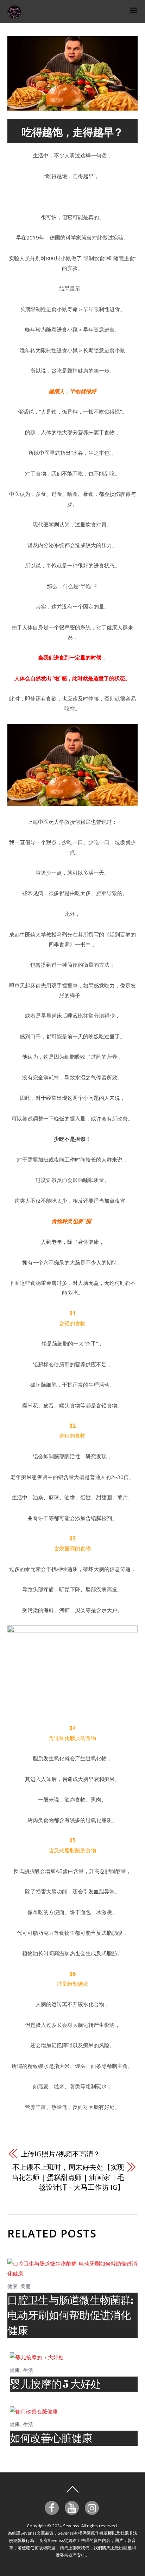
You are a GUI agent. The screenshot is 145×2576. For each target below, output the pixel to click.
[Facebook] (53, 2507)
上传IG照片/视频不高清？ (61, 2154)
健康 (12, 2286)
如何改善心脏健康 (51, 2438)
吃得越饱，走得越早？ (73, 132)
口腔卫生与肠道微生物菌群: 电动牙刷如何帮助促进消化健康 (70, 2315)
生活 (28, 2370)
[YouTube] (73, 2507)
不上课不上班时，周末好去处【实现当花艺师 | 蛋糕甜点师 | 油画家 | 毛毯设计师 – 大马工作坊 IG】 (68, 2177)
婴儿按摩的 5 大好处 (55, 2384)
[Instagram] (93, 2507)
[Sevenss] (14, 15)
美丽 (26, 2286)
